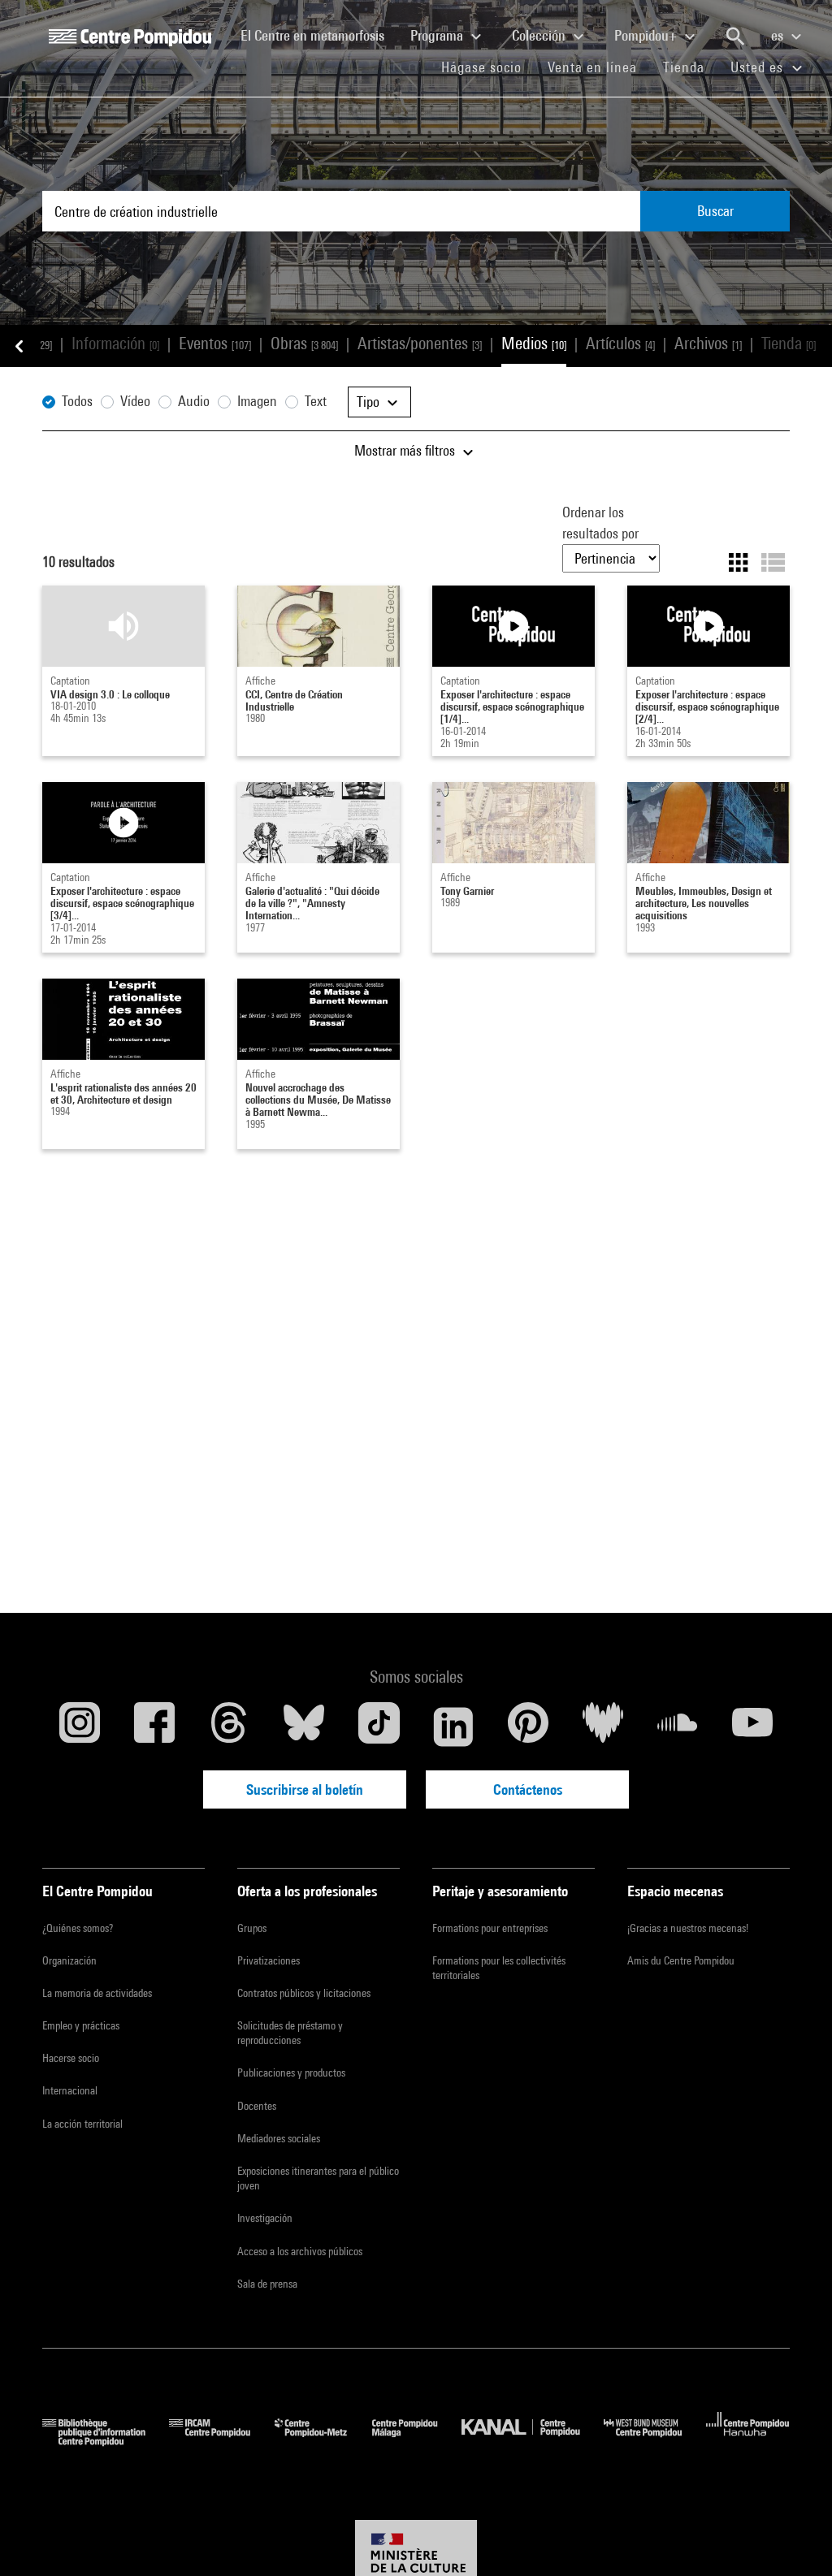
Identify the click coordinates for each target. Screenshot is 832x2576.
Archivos (708, 343)
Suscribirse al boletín (305, 1789)
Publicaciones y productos (291, 2072)
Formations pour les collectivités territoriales (499, 1968)
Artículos (620, 343)
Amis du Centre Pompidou (681, 1960)
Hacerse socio (71, 2058)
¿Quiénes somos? (78, 1928)
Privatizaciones (269, 1960)
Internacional (70, 2090)
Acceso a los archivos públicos (300, 2251)
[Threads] (229, 1727)
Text (316, 401)
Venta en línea (592, 67)
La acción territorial (82, 2124)
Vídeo (135, 401)
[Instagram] (80, 1727)
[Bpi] (106, 2441)
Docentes (257, 2106)
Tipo (370, 402)
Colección (540, 35)
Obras (304, 343)
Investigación (265, 2218)
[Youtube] (752, 1727)
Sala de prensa (267, 2284)
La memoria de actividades (97, 1993)
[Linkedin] (453, 1727)
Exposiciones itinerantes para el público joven (318, 2178)
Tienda (690, 67)
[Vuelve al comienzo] (794, 2538)
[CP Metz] (323, 2441)
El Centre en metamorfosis (319, 35)
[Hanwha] (748, 2441)
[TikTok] (379, 1727)
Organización (69, 1960)
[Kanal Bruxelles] (533, 2441)
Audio (194, 401)
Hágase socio (488, 67)
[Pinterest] (528, 1727)
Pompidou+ (647, 35)
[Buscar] (735, 37)
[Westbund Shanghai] (655, 2441)
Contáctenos (528, 1789)
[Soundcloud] (678, 1727)
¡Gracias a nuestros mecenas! (688, 1928)
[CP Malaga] (417, 2441)
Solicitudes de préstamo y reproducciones (290, 2033)
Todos (77, 401)
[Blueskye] (304, 1727)
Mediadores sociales (279, 2138)
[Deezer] (603, 1727)
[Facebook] (154, 1727)
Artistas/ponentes (420, 343)
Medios (534, 343)
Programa (438, 35)
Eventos (215, 343)
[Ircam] (222, 2441)
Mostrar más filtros (406, 450)
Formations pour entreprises (490, 1928)
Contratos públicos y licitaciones (304, 1993)
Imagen (257, 401)
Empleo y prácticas (81, 2025)
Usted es (759, 67)
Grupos (252, 1928)
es (779, 35)
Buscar (715, 211)
